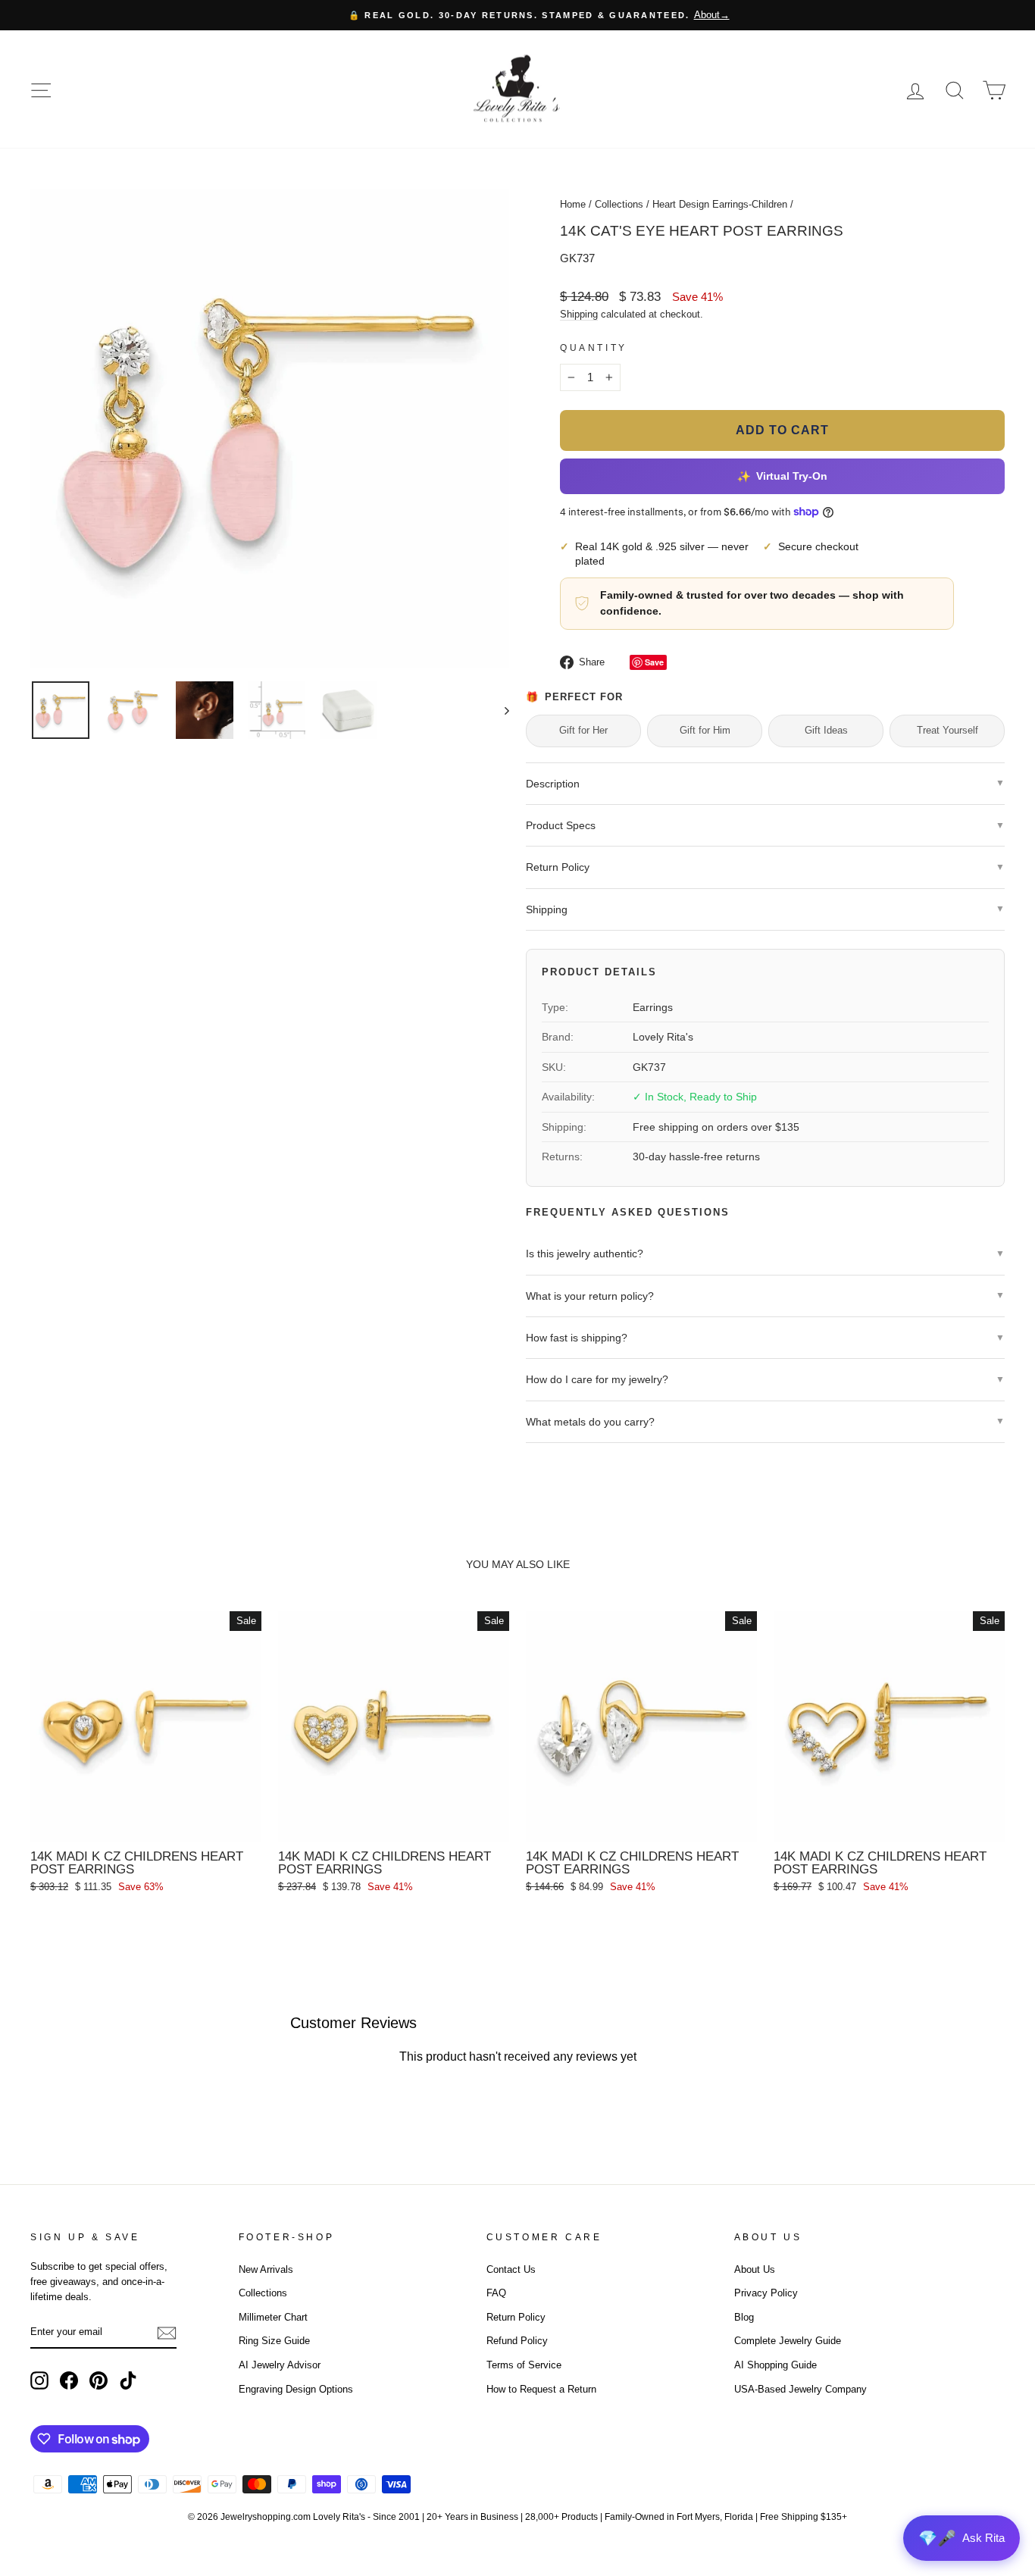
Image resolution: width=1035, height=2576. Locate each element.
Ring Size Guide (274, 2341)
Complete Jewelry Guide (788, 2341)
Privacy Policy (766, 2293)
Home (573, 204)
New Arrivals (266, 2269)
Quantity (594, 348)
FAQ (496, 2293)
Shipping (579, 314)
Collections (619, 204)
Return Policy (516, 2317)
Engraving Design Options (296, 2389)
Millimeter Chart (273, 2317)
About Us (755, 2269)
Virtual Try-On (782, 476)
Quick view (146, 1824)
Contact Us (511, 2269)
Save (654, 662)
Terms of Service (524, 2365)
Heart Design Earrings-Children (720, 204)
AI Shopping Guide (775, 2365)
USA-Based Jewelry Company (800, 2389)
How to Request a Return (541, 2389)
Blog (744, 2317)
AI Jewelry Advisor (280, 2365)
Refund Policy (517, 2341)
